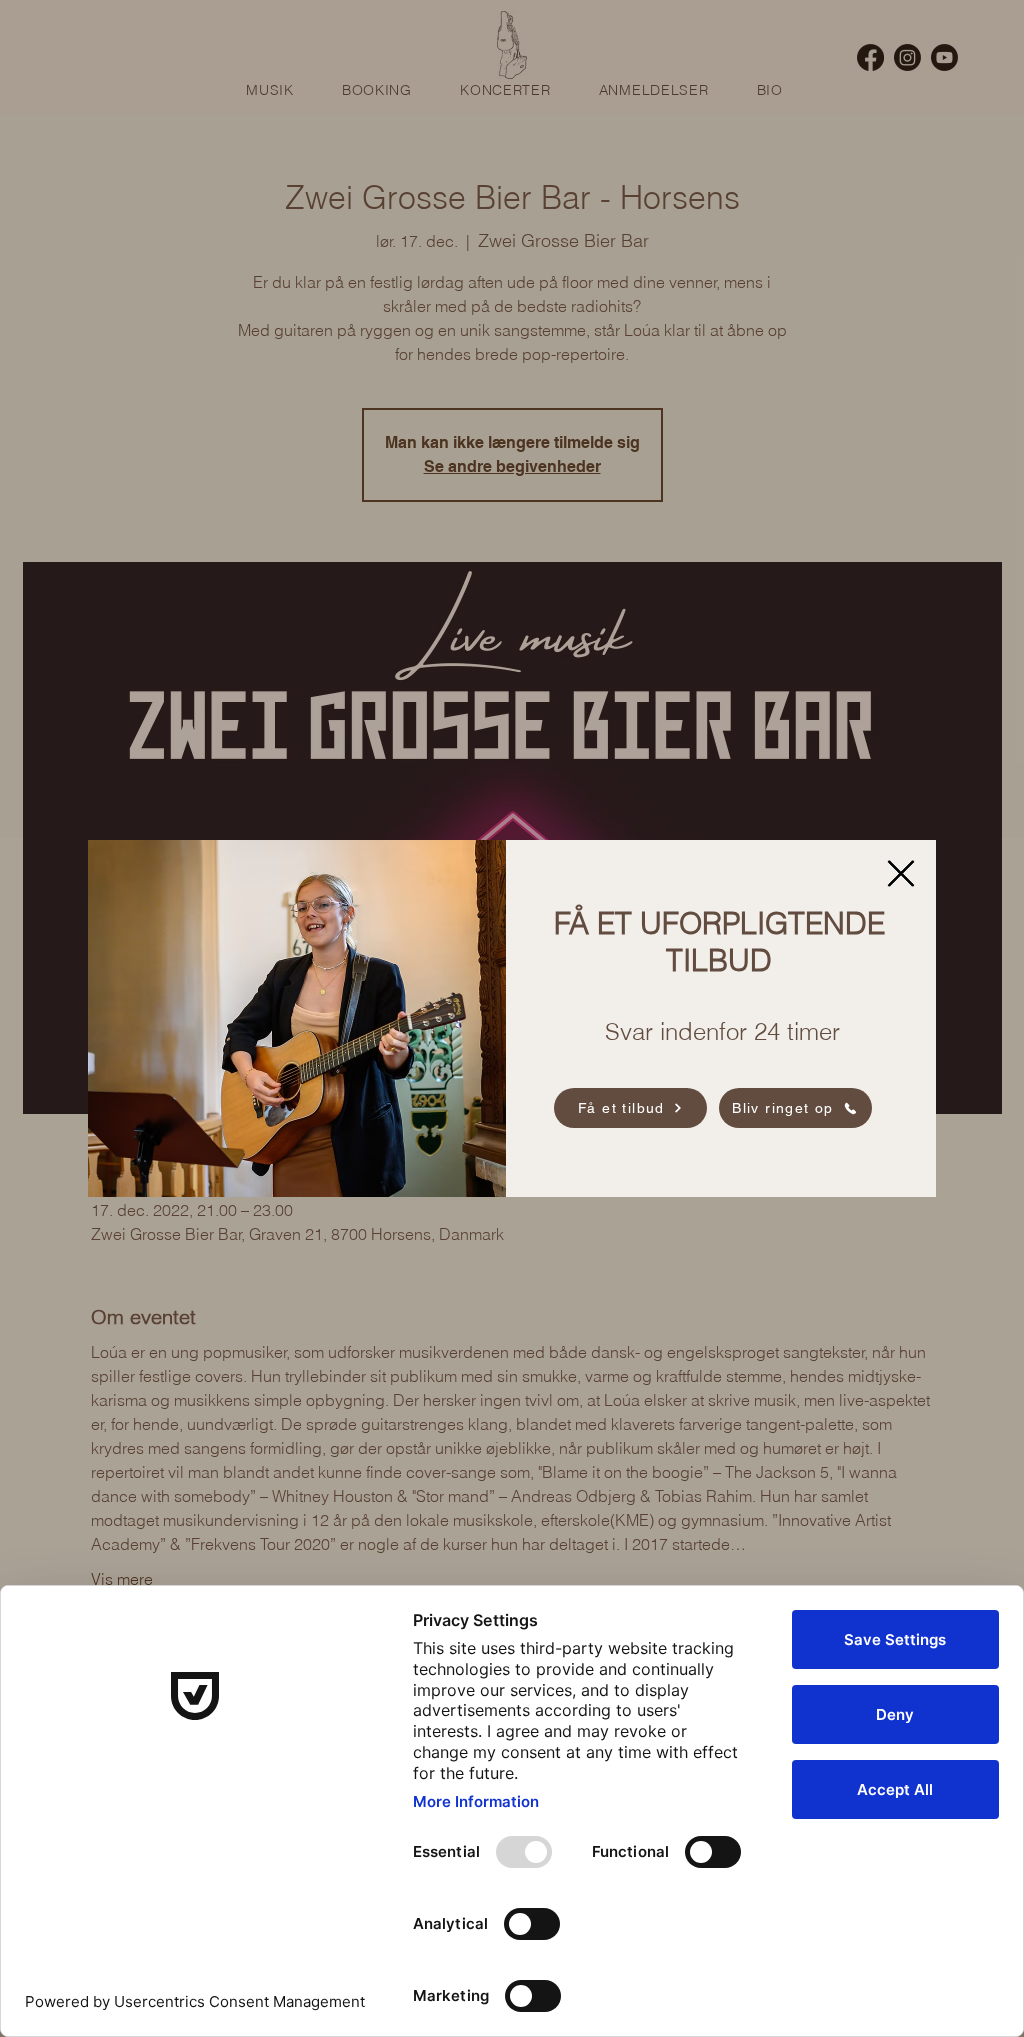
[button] (901, 873)
